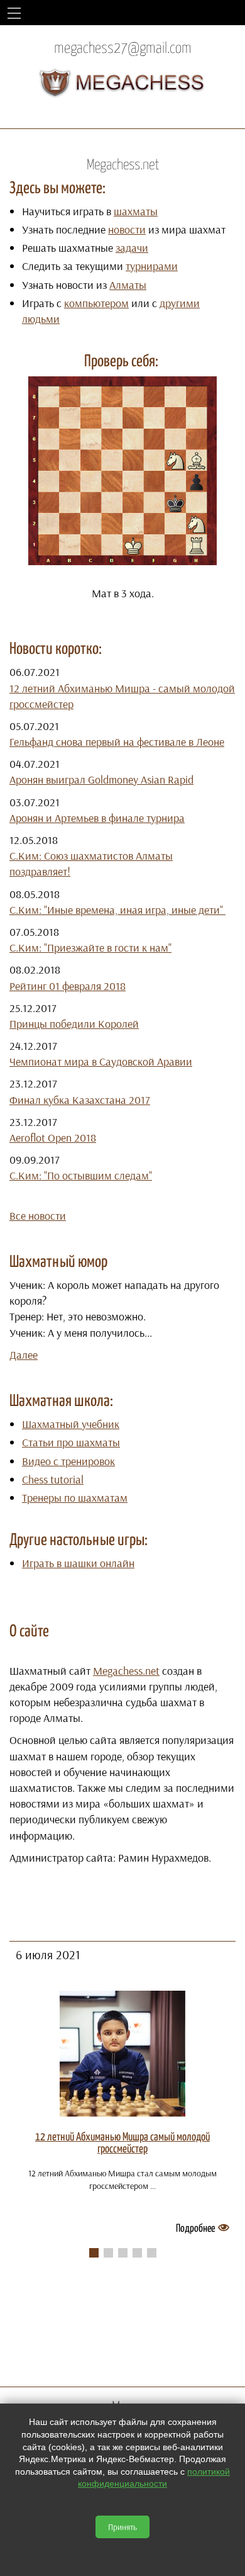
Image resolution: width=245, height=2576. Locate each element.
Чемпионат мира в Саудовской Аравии (101, 1061)
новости (127, 229)
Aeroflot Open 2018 (53, 1138)
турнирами (152, 266)
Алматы (128, 285)
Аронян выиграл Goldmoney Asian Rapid (101, 779)
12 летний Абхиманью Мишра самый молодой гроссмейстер (122, 2143)
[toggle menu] (14, 13)
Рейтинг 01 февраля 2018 (68, 986)
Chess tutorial (53, 1479)
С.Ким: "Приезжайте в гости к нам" (90, 948)
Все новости (38, 1216)
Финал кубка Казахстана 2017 (80, 1100)
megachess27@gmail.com (123, 49)
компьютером (96, 303)
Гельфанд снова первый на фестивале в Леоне (117, 742)
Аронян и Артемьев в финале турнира (97, 818)
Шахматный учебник (71, 1424)
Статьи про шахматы (71, 1442)
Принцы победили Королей (74, 1024)
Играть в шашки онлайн (78, 1563)
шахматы (136, 211)
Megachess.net (126, 1671)
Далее (24, 1355)
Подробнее (195, 2229)
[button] (94, 2253)
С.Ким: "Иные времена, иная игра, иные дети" (117, 910)
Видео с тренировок (68, 1461)
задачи (132, 248)
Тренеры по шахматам (75, 1498)
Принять (122, 2527)
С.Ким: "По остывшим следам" (81, 1175)
